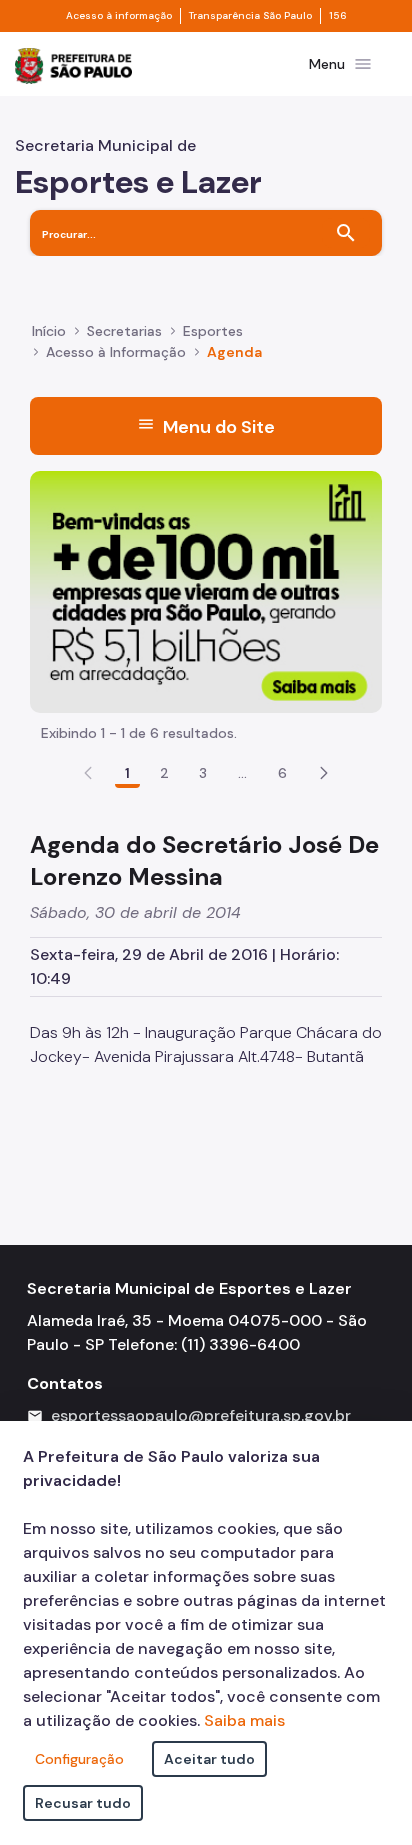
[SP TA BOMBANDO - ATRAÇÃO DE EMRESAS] (206, 590)
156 (338, 16)
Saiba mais (244, 1720)
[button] (324, 773)
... (243, 773)
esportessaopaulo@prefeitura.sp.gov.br (201, 1415)
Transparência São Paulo (250, 16)
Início (49, 331)
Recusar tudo (83, 1803)
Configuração (79, 1759)
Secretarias (124, 331)
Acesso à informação (119, 16)
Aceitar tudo (209, 1759)
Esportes (213, 331)
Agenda (234, 352)
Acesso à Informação (116, 352)
